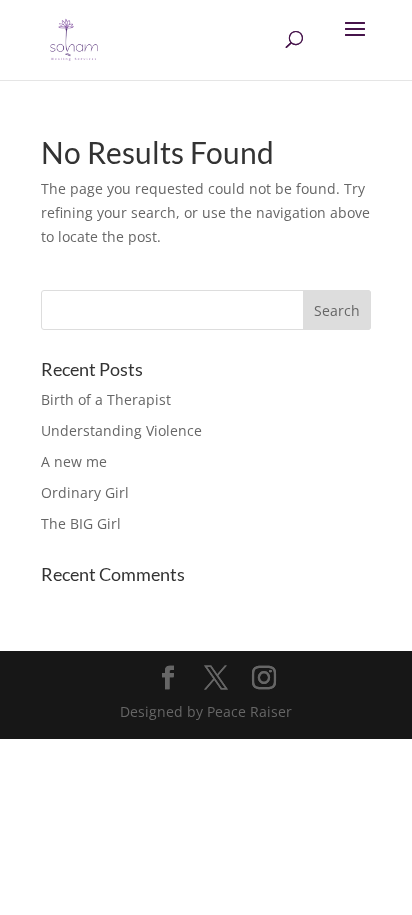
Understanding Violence (121, 430)
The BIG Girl (81, 523)
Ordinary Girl (85, 492)
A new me (74, 461)
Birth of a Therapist (106, 399)
